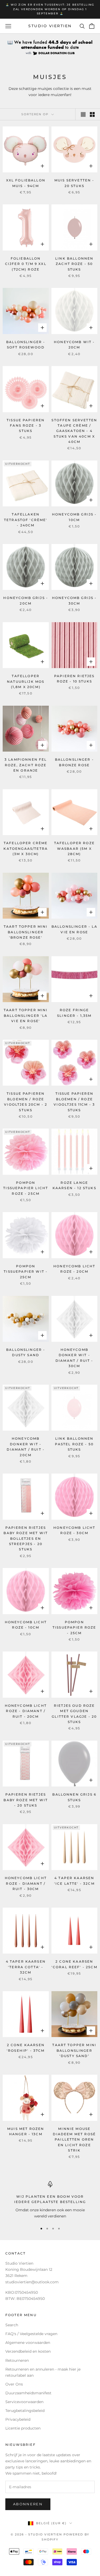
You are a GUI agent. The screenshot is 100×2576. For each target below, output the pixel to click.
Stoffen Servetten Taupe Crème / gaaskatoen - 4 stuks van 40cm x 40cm (74, 431)
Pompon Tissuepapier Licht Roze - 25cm (26, 1188)
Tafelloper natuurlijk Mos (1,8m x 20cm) (26, 681)
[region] (50, 2200)
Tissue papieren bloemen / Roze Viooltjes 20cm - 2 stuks (26, 1102)
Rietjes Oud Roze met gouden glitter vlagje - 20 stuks (74, 1714)
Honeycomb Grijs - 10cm (74, 517)
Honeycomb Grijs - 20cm (26, 600)
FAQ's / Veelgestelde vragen (31, 2334)
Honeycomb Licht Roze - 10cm (26, 1625)
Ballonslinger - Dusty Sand (26, 1352)
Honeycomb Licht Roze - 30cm (74, 1530)
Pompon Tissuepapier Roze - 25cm (74, 1628)
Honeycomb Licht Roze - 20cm (74, 1269)
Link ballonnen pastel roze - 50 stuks (74, 1444)
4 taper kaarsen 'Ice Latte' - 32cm (74, 1881)
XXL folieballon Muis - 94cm (26, 183)
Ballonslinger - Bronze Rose (74, 762)
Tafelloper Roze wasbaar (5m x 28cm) (74, 848)
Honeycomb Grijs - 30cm (74, 600)
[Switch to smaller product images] (92, 114)
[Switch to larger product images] (83, 114)
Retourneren (17, 2360)
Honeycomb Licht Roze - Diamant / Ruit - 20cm (26, 1711)
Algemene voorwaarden (28, 2343)
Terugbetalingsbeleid (25, 2411)
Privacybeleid (18, 2419)
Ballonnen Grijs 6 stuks (74, 1797)
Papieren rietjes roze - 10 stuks (74, 679)
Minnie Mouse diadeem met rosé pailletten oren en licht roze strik (74, 2140)
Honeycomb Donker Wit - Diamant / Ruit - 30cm (74, 1358)
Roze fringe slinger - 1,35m (74, 1013)
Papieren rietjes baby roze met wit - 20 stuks (26, 1800)
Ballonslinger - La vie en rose (74, 929)
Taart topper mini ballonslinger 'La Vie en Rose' (26, 1015)
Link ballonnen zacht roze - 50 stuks (74, 264)
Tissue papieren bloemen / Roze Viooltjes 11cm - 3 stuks (74, 1102)
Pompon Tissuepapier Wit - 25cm (26, 1272)
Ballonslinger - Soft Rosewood (26, 345)
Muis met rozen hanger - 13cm (26, 2131)
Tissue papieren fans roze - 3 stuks (26, 426)
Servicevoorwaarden (24, 2402)
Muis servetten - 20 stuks (74, 183)
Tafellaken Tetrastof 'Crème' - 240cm (26, 520)
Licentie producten (23, 2428)
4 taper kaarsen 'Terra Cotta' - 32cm (26, 1967)
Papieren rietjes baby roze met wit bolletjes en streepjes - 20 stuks (26, 1539)
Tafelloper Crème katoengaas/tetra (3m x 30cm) (26, 848)
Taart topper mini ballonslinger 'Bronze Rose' (26, 932)
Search (12, 2325)
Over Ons (14, 2384)
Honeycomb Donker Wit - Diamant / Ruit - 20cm (26, 1447)
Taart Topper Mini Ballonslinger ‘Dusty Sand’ (74, 2050)
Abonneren (28, 2504)
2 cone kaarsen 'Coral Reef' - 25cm (74, 1964)
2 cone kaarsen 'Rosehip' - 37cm (26, 2048)
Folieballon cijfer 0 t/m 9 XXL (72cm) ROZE (26, 264)
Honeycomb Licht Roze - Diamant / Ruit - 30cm (26, 1883)
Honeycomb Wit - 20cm (74, 345)
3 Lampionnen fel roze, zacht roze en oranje (26, 765)
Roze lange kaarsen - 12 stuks (74, 1185)
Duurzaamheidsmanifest (28, 2393)
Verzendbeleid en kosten (28, 2351)
